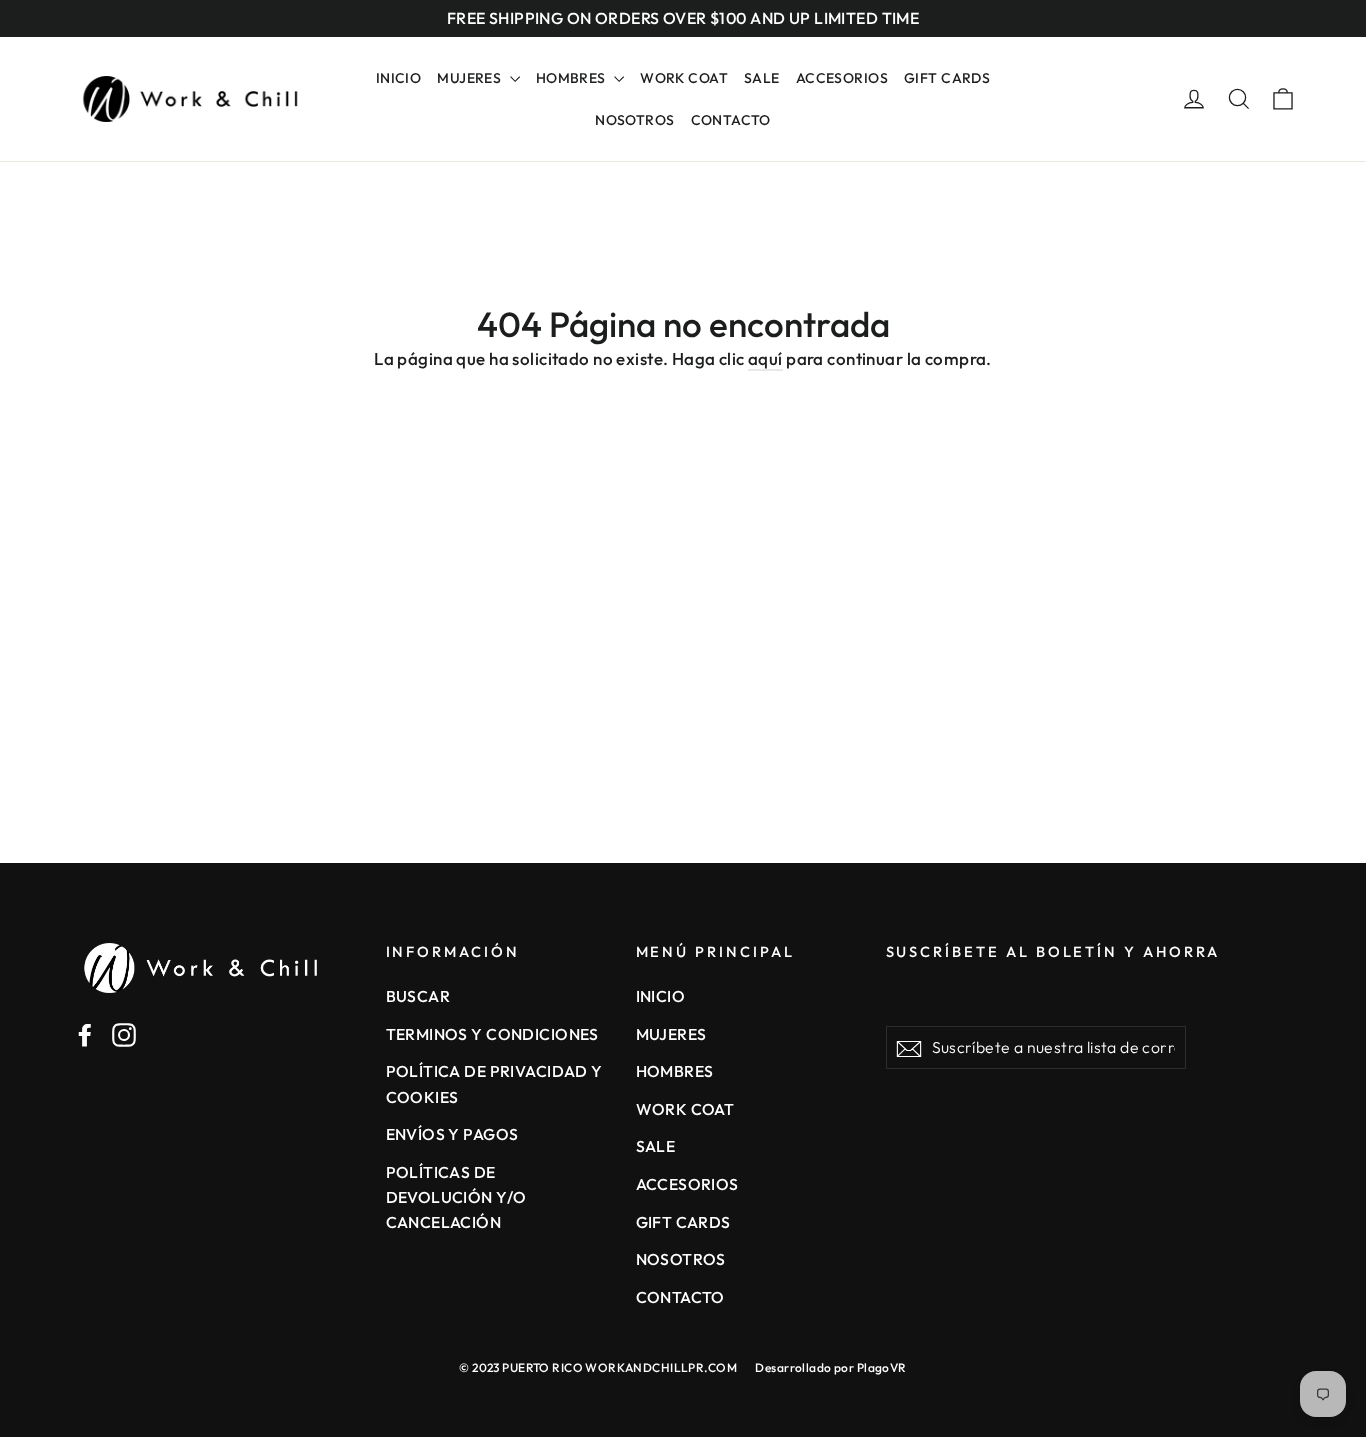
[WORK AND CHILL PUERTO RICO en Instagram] (124, 1033)
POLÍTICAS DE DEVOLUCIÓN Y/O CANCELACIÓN (456, 1197)
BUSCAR (418, 996)
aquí (765, 358)
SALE (762, 78)
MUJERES (470, 78)
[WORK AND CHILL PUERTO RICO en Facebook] (85, 1033)
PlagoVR (882, 1367)
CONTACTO (731, 120)
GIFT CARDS (947, 78)
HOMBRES (572, 78)
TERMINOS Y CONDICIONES (492, 1034)
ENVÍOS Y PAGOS (452, 1134)
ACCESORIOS (842, 78)
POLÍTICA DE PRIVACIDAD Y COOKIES (494, 1083)
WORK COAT (684, 78)
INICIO (399, 78)
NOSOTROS (634, 120)
